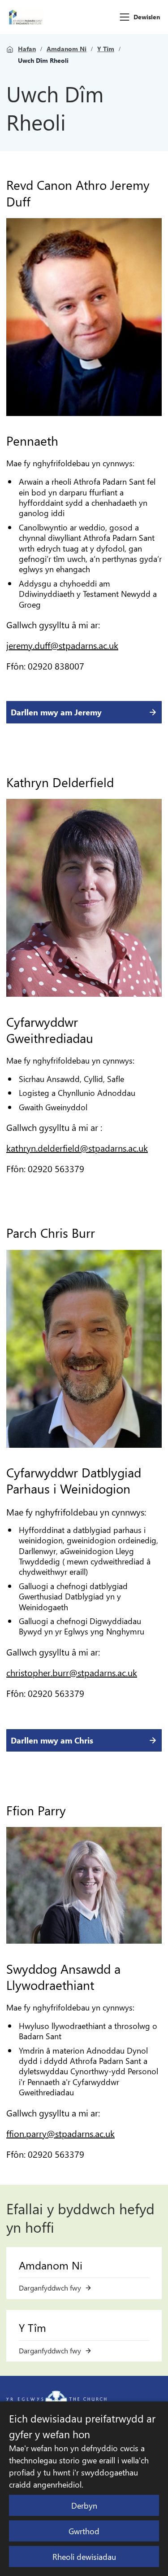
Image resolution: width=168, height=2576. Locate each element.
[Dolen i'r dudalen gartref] (26, 17)
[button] (125, 17)
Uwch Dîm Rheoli (43, 61)
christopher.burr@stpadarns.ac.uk (72, 1672)
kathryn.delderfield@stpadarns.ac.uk (77, 1148)
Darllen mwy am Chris (52, 1740)
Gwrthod (84, 2531)
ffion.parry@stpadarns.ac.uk (60, 2133)
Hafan (27, 49)
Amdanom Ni (67, 49)
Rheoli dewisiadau (84, 2556)
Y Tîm (106, 49)
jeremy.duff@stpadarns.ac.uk (62, 645)
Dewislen (147, 17)
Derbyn (84, 2505)
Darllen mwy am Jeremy (56, 712)
